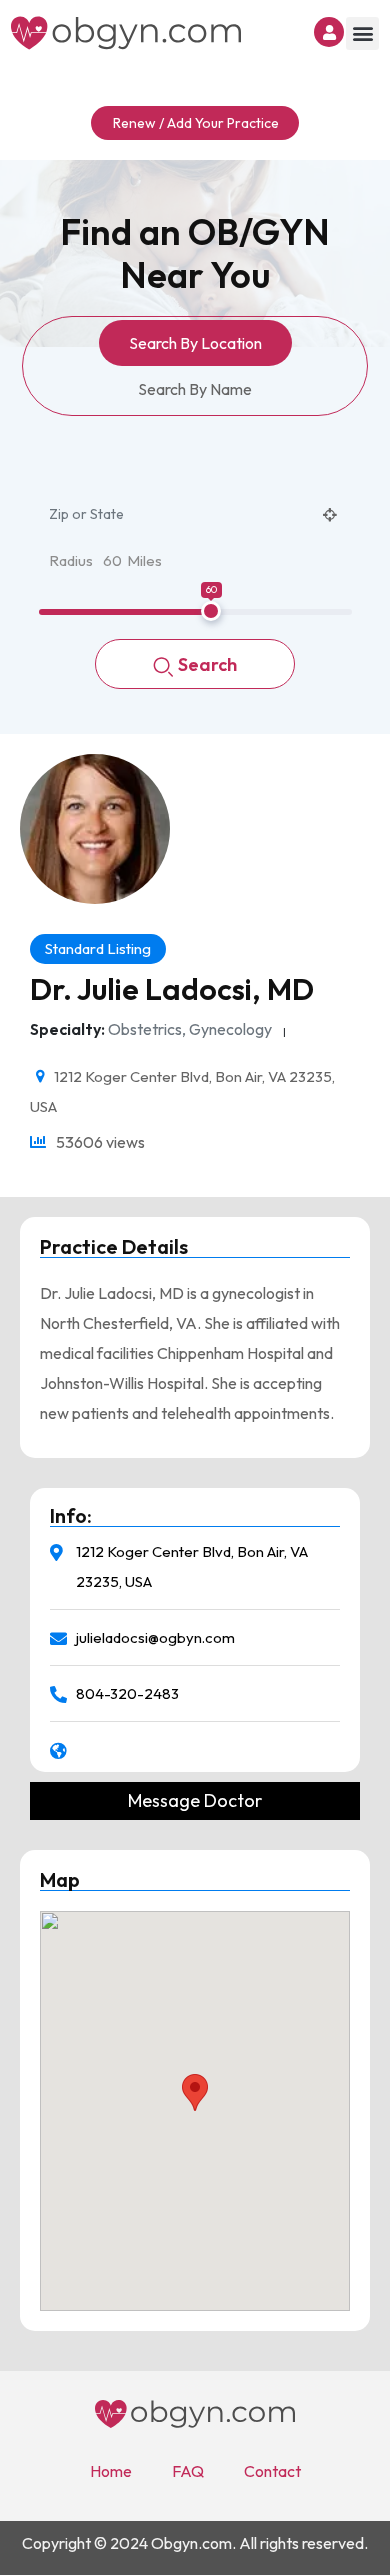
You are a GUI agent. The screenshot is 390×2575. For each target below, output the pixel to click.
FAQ (188, 2471)
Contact (272, 2471)
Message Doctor (195, 1801)
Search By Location (195, 343)
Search (207, 664)
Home (111, 2471)
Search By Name (195, 389)
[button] (362, 33)
